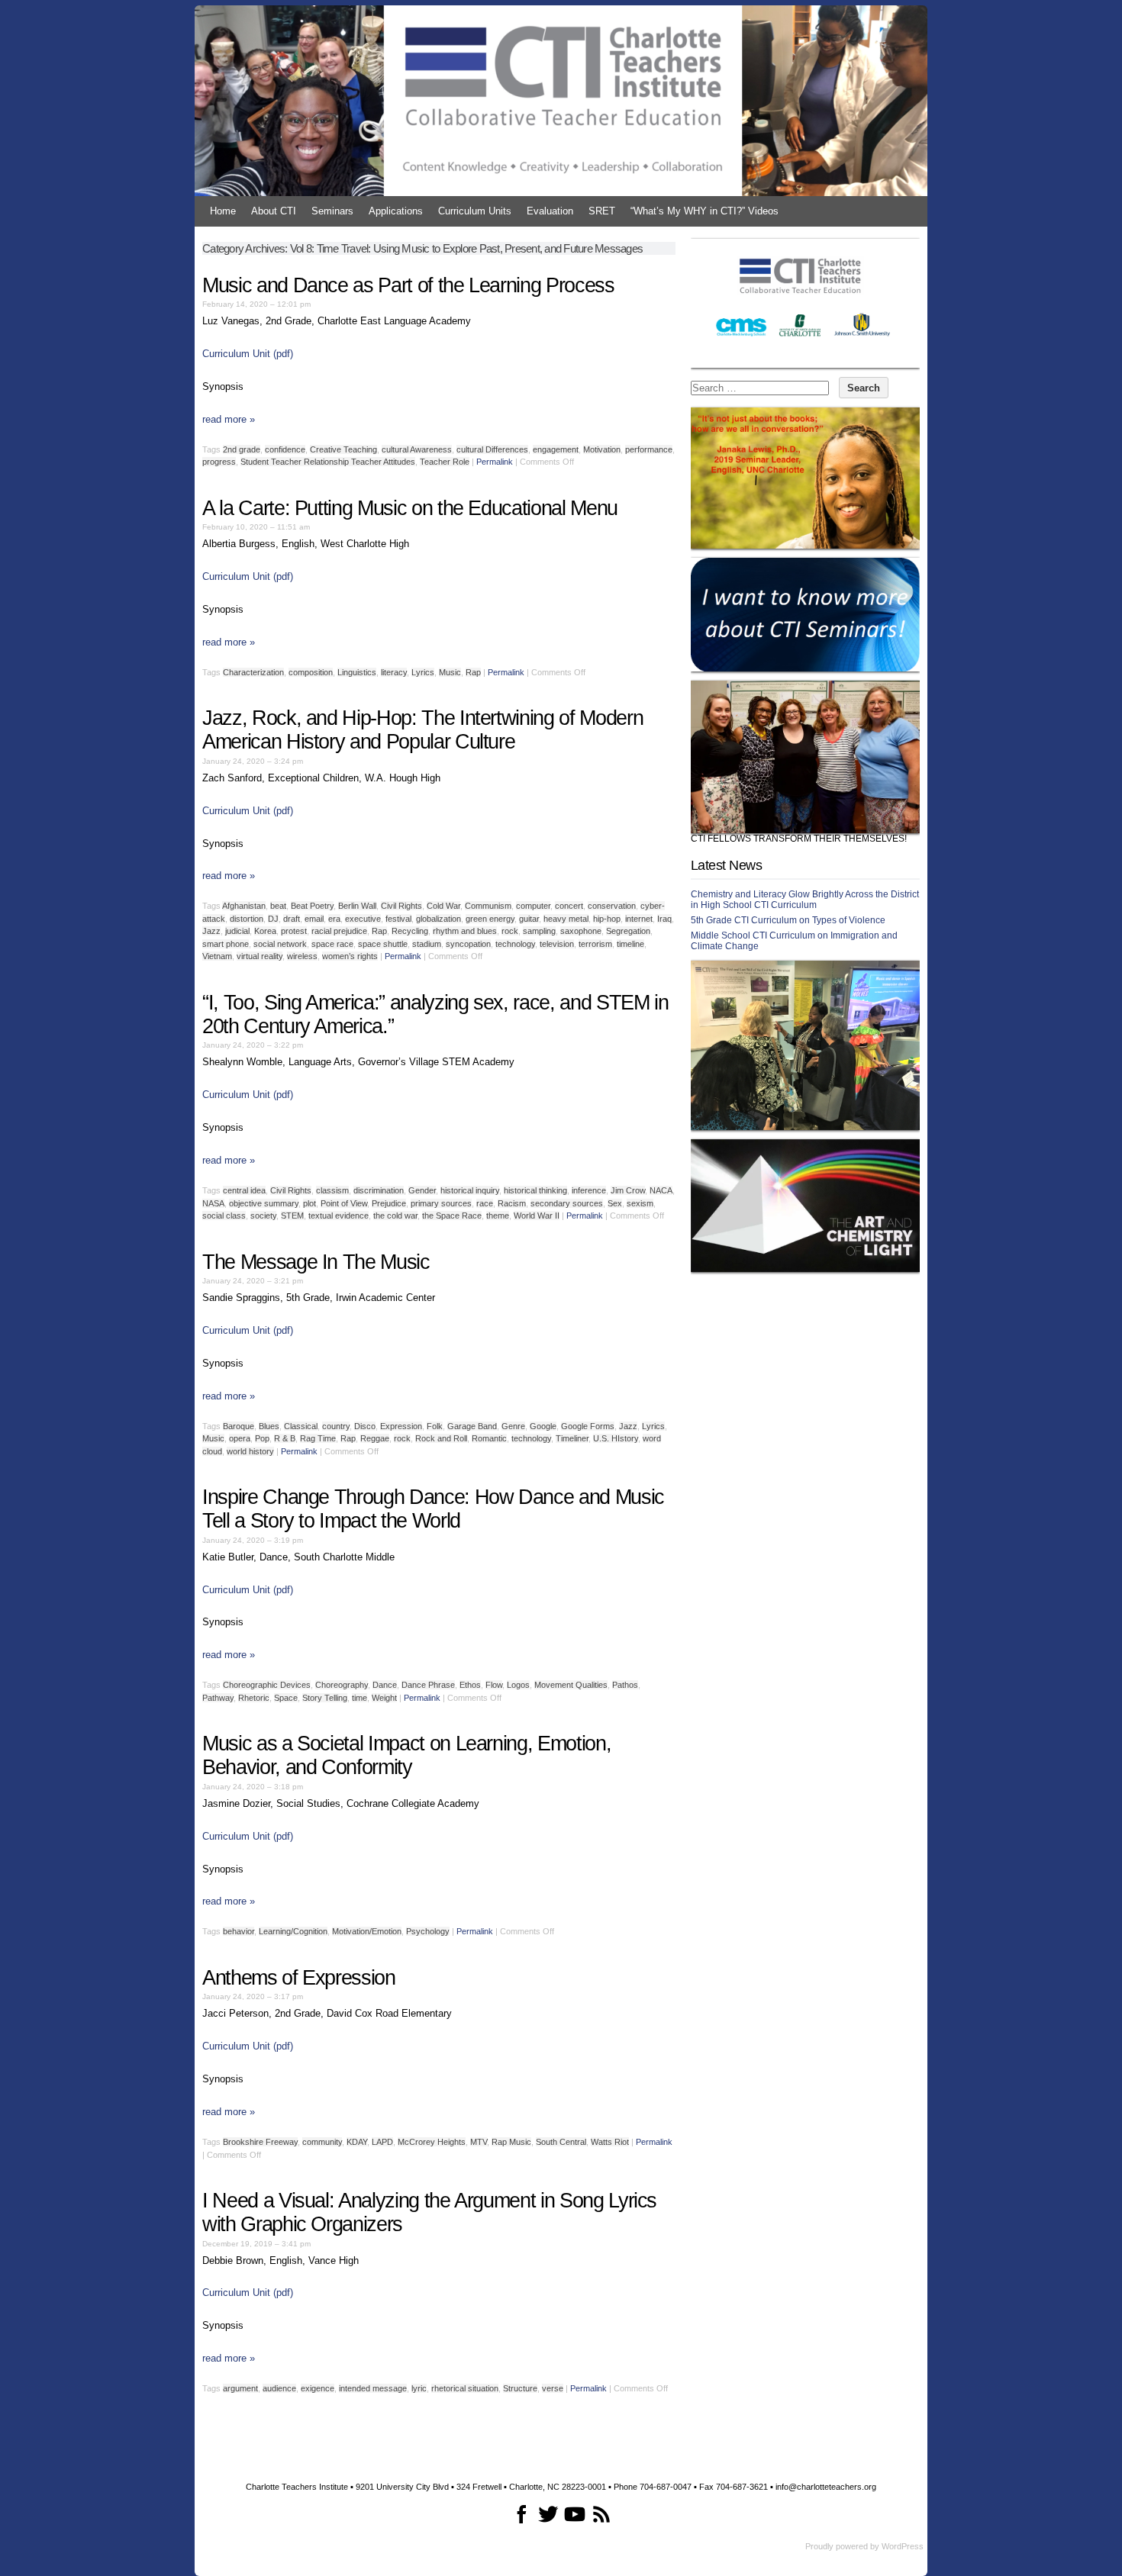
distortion (247, 919)
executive (363, 919)
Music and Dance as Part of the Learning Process (408, 285)
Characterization (253, 672)
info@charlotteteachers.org (826, 2487)
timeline (630, 944)
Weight (384, 1698)
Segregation (628, 931)
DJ (273, 919)
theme (498, 1216)
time (359, 1698)
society (263, 1216)
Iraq (664, 919)
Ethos (470, 1685)
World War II (537, 1216)
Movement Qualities (571, 1685)
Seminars (332, 211)
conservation (612, 906)
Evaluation (550, 211)
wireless (302, 956)
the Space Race (452, 1216)
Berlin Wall (357, 906)
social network (280, 944)
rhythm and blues (465, 931)
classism (332, 1190)
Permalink (495, 462)
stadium (427, 944)
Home (223, 211)
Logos (518, 1685)
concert (569, 906)
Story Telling (325, 1698)
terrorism (595, 944)
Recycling (410, 931)
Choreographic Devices (267, 1685)
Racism (512, 1203)
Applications (396, 211)
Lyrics (423, 672)
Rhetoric (254, 1698)
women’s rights (350, 956)
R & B (285, 1438)
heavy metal (566, 919)
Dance (385, 1685)
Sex (615, 1203)
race (485, 1203)
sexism (640, 1203)
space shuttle (383, 944)
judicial (237, 931)
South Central (561, 2142)
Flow (494, 1685)
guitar (529, 919)
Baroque (239, 1426)
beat (278, 906)
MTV (479, 2142)
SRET (602, 211)
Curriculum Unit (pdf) (248, 354)
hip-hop (607, 919)
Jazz (211, 931)
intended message (373, 2388)
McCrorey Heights (432, 2142)
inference (589, 1190)
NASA (213, 1203)
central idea (244, 1190)
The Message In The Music (316, 1262)
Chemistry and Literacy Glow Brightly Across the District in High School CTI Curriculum (805, 900)
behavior (239, 1931)
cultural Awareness (417, 449)
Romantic (489, 1438)
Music (450, 672)
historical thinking (535, 1190)
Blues (269, 1426)
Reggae (375, 1438)
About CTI (274, 211)
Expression (401, 1426)
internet (639, 919)
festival (398, 919)
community (322, 2142)
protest (294, 931)
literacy (394, 672)
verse (553, 2388)
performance (649, 449)
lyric (419, 2388)
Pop (262, 1438)
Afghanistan (244, 906)
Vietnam (217, 956)
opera (240, 1438)
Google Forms (588, 1426)
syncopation (468, 944)
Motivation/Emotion (367, 1931)
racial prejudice (339, 931)
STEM (292, 1216)
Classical (301, 1426)
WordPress (903, 2546)
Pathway (218, 1698)
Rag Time (318, 1438)
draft (292, 919)
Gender (422, 1190)
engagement (556, 449)
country (336, 1426)
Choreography (342, 1685)
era (334, 919)
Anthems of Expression (299, 1978)
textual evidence (339, 1216)
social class (224, 1216)
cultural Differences (492, 449)
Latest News (726, 865)
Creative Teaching (343, 449)
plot (310, 1203)
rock (510, 931)
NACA (661, 1190)
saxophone (581, 931)
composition (311, 672)
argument (240, 2388)
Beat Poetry (312, 906)
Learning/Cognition (293, 1931)
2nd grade (242, 449)
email (314, 919)
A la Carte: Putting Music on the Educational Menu (410, 508)
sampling (539, 931)
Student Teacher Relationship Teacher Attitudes (328, 462)
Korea (265, 931)
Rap (473, 672)
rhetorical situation (465, 2388)
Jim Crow (628, 1190)
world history (250, 1451)
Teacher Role (445, 462)
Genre (513, 1426)
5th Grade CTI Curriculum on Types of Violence (788, 920)
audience (279, 2388)
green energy (490, 919)
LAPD (382, 2142)
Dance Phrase (428, 1685)
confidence (285, 449)
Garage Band (472, 1426)
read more (229, 419)
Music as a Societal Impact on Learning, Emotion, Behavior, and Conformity (406, 1755)
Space (286, 1698)
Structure (520, 2388)
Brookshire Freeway (260, 2142)
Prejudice (389, 1203)
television (557, 944)
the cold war (395, 1216)
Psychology (428, 1931)
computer (533, 906)
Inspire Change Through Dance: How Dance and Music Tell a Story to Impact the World (433, 1509)
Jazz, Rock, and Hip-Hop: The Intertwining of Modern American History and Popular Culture (422, 730)
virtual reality (260, 956)
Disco (365, 1426)
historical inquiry (470, 1190)
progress (219, 462)
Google (543, 1426)
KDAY (357, 2142)
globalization (438, 919)
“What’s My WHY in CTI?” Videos (704, 211)
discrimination (379, 1190)
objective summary (264, 1203)
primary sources (441, 1203)
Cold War (443, 906)
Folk (435, 1426)
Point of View (344, 1203)
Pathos (625, 1685)
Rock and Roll (441, 1438)
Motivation (602, 449)
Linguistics (357, 672)
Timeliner (572, 1438)
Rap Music (511, 2142)
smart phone (226, 944)
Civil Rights (401, 906)
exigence (318, 2388)
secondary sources (567, 1203)
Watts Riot (610, 2142)
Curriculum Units (475, 211)
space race (332, 944)
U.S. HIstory (616, 1438)
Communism (488, 906)
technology (515, 944)
